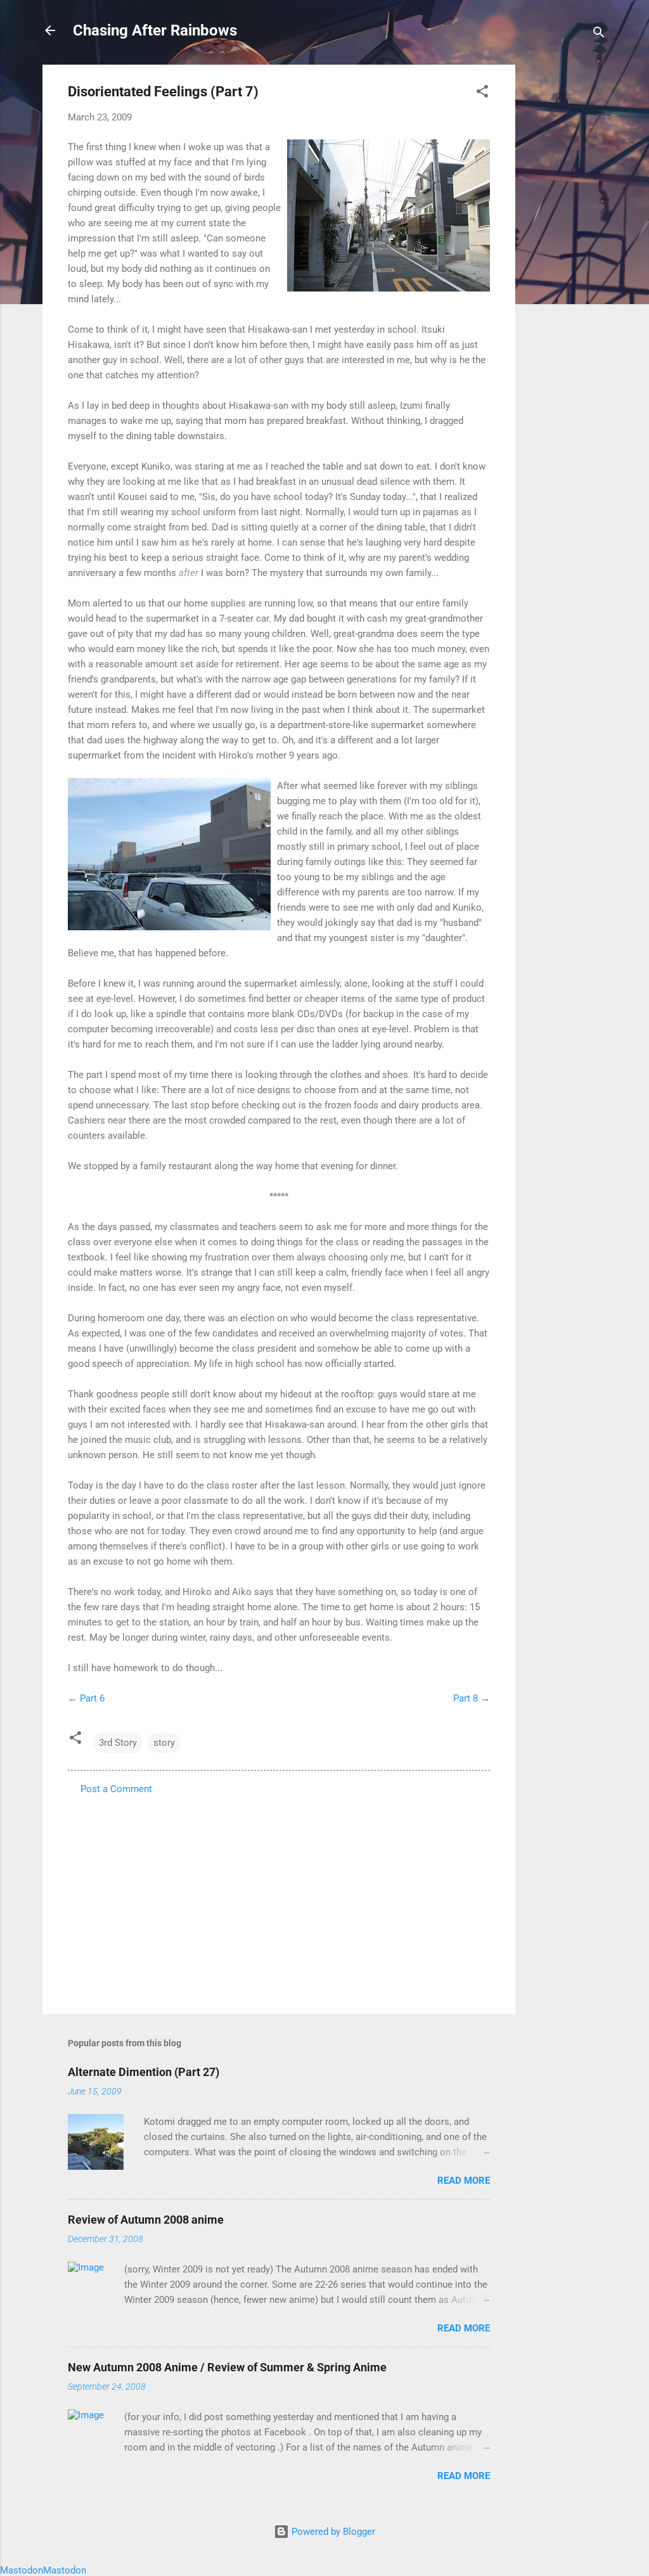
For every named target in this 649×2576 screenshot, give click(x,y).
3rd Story (118, 1743)
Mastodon (22, 2570)
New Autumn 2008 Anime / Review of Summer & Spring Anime (227, 2367)
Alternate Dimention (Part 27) (144, 2072)
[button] (482, 93)
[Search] (599, 35)
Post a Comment (116, 1789)
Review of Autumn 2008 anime (146, 2220)
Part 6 (92, 1698)
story (164, 1743)
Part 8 (466, 1698)
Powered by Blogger (332, 2532)
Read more (464, 2181)
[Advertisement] (566, 255)
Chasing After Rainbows (155, 30)
